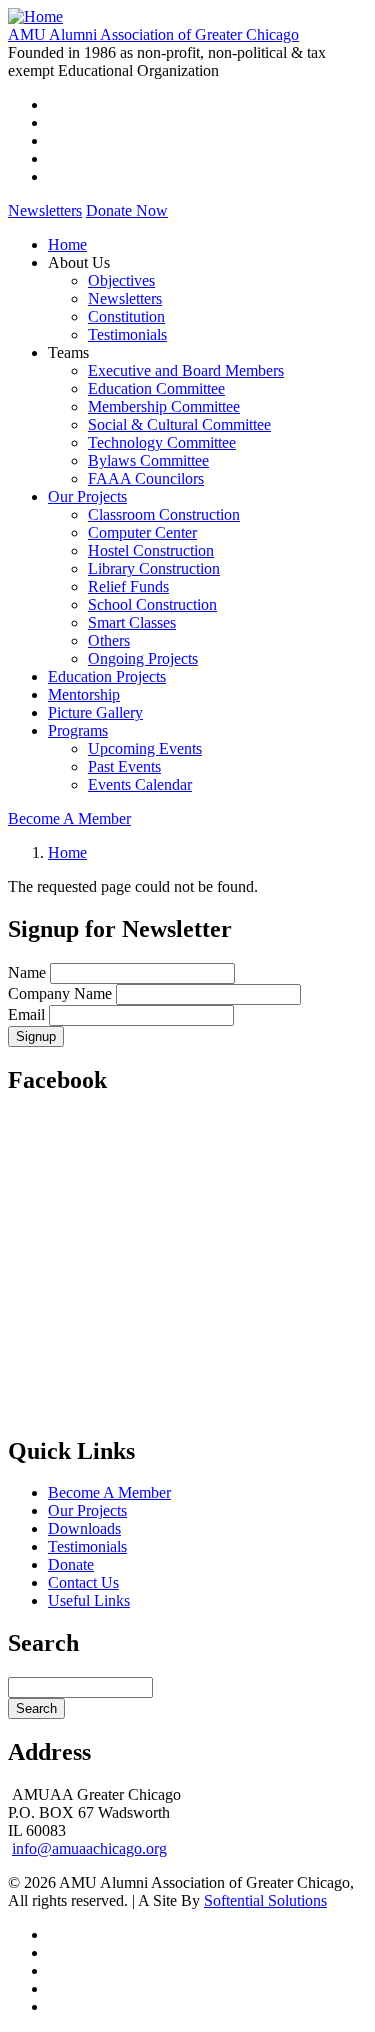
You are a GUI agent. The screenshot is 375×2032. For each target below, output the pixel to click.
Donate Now (127, 210)
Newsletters (45, 210)
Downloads (84, 1528)
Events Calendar (140, 784)
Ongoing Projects (143, 658)
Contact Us (83, 1582)
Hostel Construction (151, 550)
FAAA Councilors (146, 478)
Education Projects (107, 676)
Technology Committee (162, 442)
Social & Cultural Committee (179, 424)
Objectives (121, 280)
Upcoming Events (145, 748)
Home (67, 244)
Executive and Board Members (186, 370)
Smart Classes (132, 622)
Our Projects (87, 496)
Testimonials (127, 334)
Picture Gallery (95, 712)
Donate (71, 1564)
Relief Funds (128, 586)
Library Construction (154, 568)
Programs (78, 730)
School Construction (152, 604)
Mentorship (84, 694)
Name (27, 972)
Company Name (60, 993)
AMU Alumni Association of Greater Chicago (153, 34)
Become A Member (69, 818)
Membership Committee (164, 406)
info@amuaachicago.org (89, 1848)
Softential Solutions (265, 1900)
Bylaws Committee (148, 460)
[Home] (35, 16)
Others (109, 640)
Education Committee (156, 388)
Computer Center (142, 532)
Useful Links (89, 1600)
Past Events (124, 766)
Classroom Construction (164, 514)
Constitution (126, 316)
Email (26, 1014)
